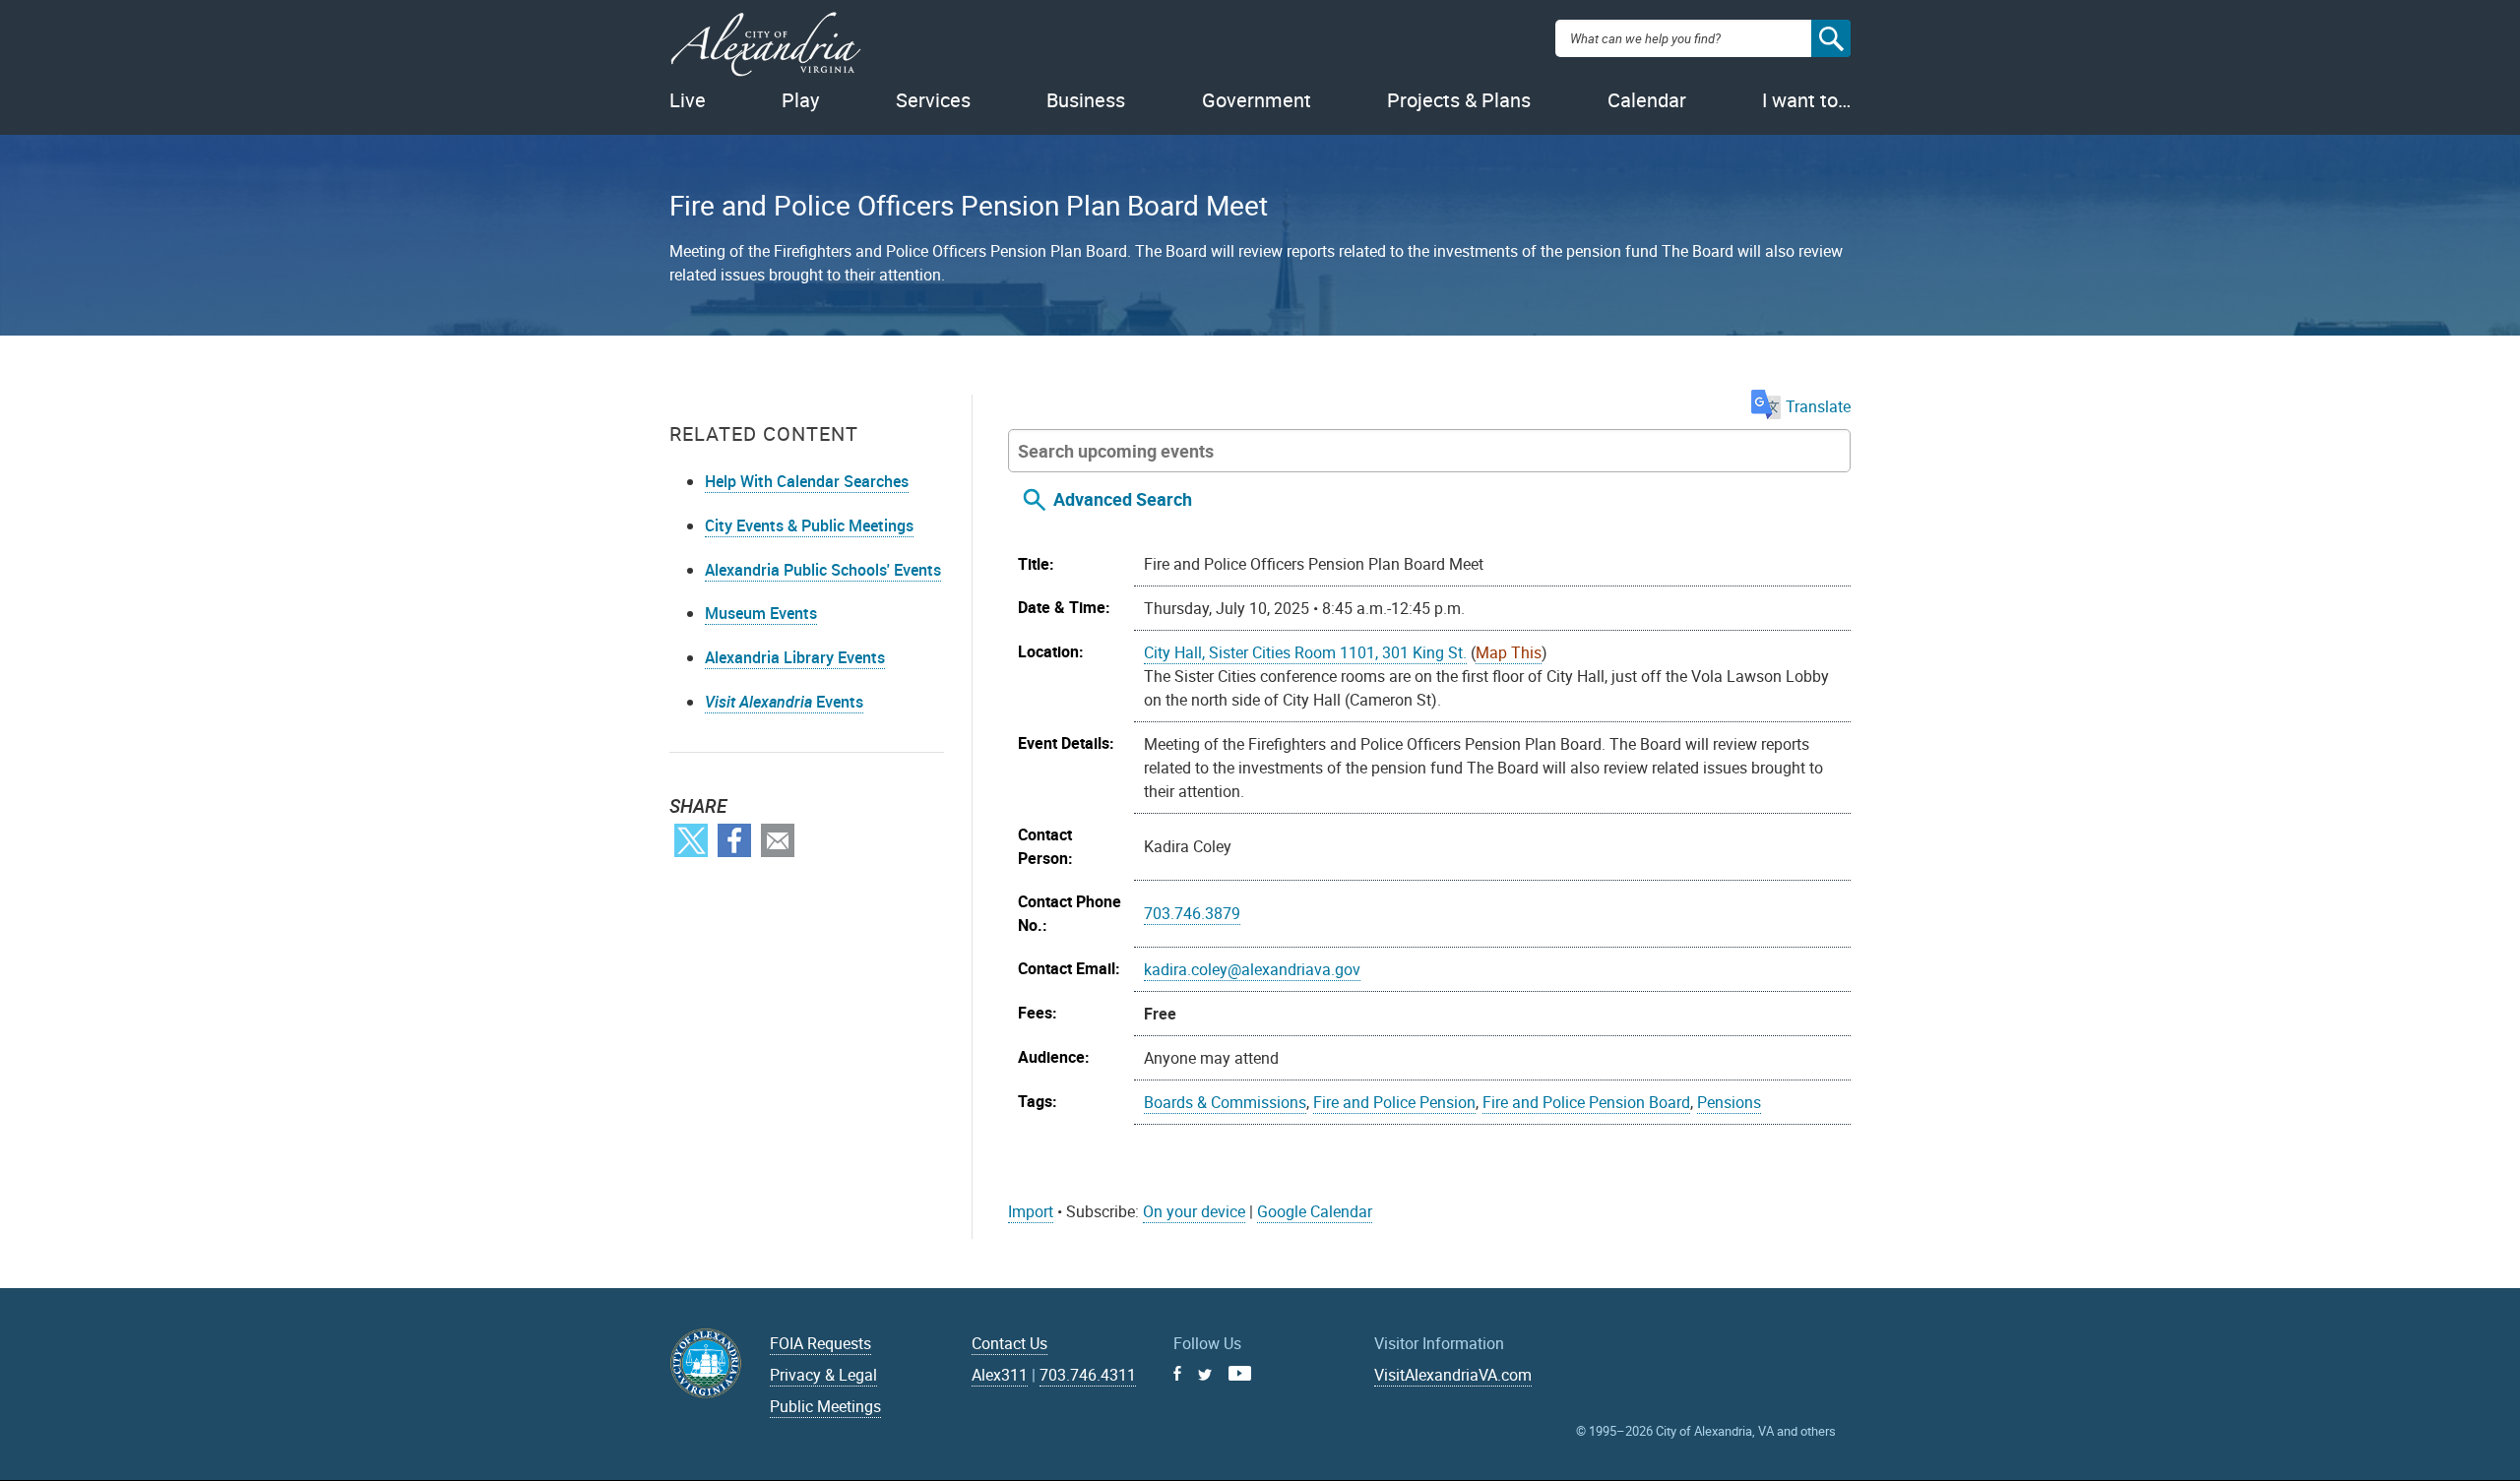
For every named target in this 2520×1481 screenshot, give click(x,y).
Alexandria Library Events (795, 657)
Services (933, 100)
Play (800, 100)
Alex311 (1000, 1375)
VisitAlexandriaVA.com (1453, 1375)
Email (778, 840)
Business (1086, 100)
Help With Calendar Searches (807, 481)
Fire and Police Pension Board (1586, 1102)
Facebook (734, 840)
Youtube (1240, 1373)
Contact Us (1009, 1343)
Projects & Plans (1459, 100)
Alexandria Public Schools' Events (823, 570)
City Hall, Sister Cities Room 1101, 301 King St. (1305, 652)
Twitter (691, 840)
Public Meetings (825, 1406)
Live (688, 100)
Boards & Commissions (1225, 1102)
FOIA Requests (820, 1343)
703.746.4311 (1088, 1375)
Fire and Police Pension (1394, 1102)
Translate (1818, 406)
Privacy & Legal (823, 1375)
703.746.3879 (1192, 913)
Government (1257, 100)
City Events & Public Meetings (809, 525)
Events (784, 702)
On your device (1194, 1211)
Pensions (1729, 1102)
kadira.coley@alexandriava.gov (1252, 969)
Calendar (1647, 100)
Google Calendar (1315, 1211)
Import (1031, 1211)
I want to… (1806, 100)
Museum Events (761, 613)
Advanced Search (1123, 499)
